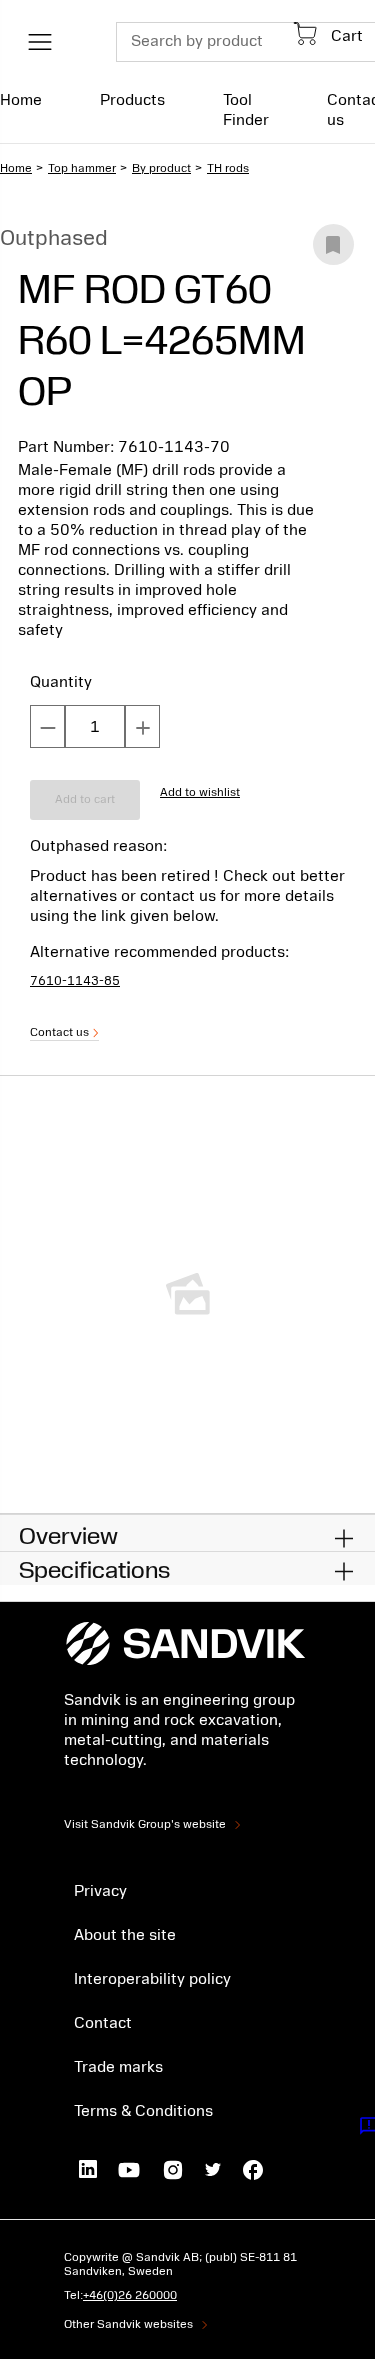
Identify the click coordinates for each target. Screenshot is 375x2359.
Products (132, 100)
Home (21, 100)
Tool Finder (246, 110)
